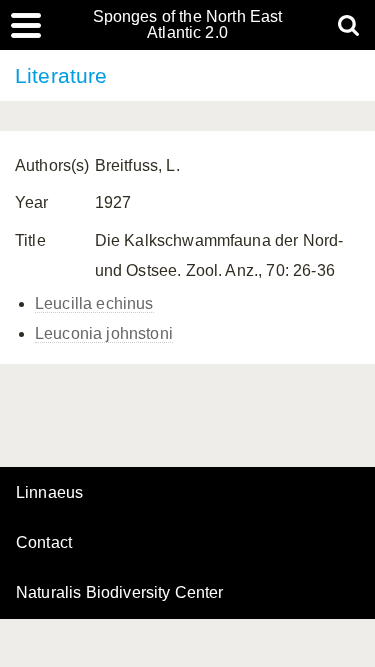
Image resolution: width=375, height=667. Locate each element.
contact (44, 542)
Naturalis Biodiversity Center (120, 593)
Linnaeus (49, 493)
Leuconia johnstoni (104, 333)
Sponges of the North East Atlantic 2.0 (188, 25)
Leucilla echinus (94, 303)
